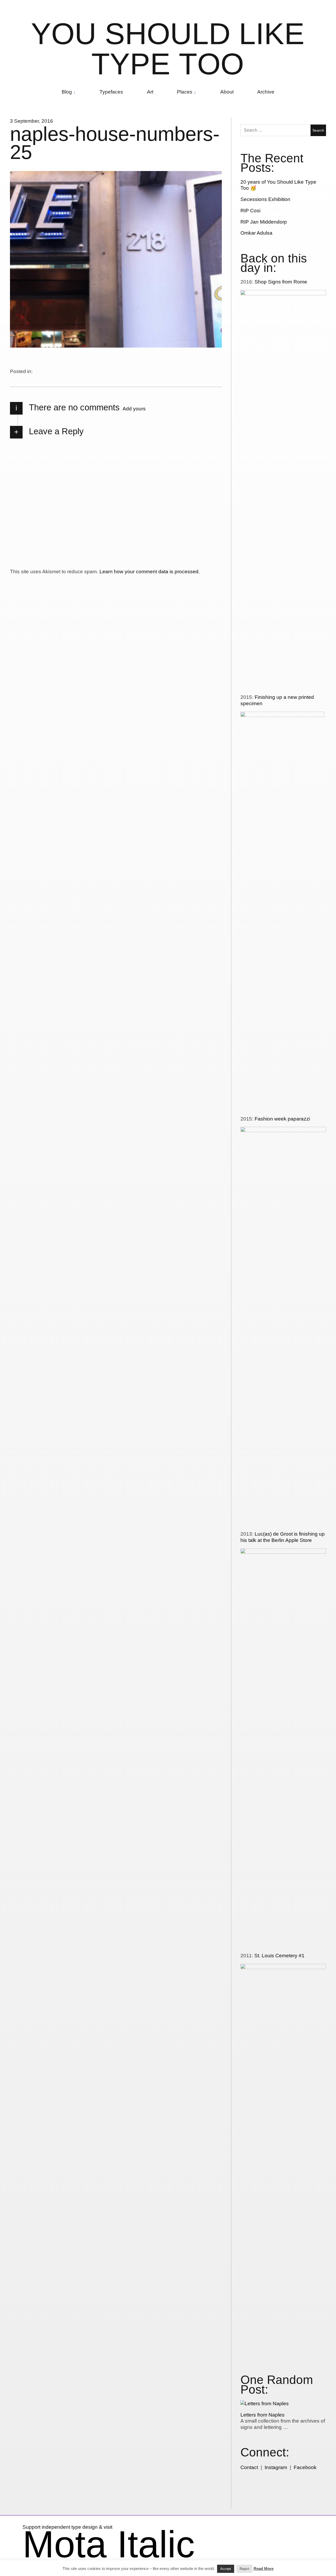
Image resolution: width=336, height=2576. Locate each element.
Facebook (305, 2467)
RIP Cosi (250, 211)
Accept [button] (226, 2569)
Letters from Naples (262, 2415)
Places (185, 92)
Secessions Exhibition (265, 199)
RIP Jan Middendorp (264, 222)
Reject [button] (245, 2569)
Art (150, 92)
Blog (67, 92)
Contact (249, 2467)
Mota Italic (109, 2544)
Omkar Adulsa (256, 233)
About (227, 92)
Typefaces (111, 92)
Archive (266, 92)
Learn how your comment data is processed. (150, 572)
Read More (264, 2569)
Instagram (276, 2467)
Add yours (134, 409)
